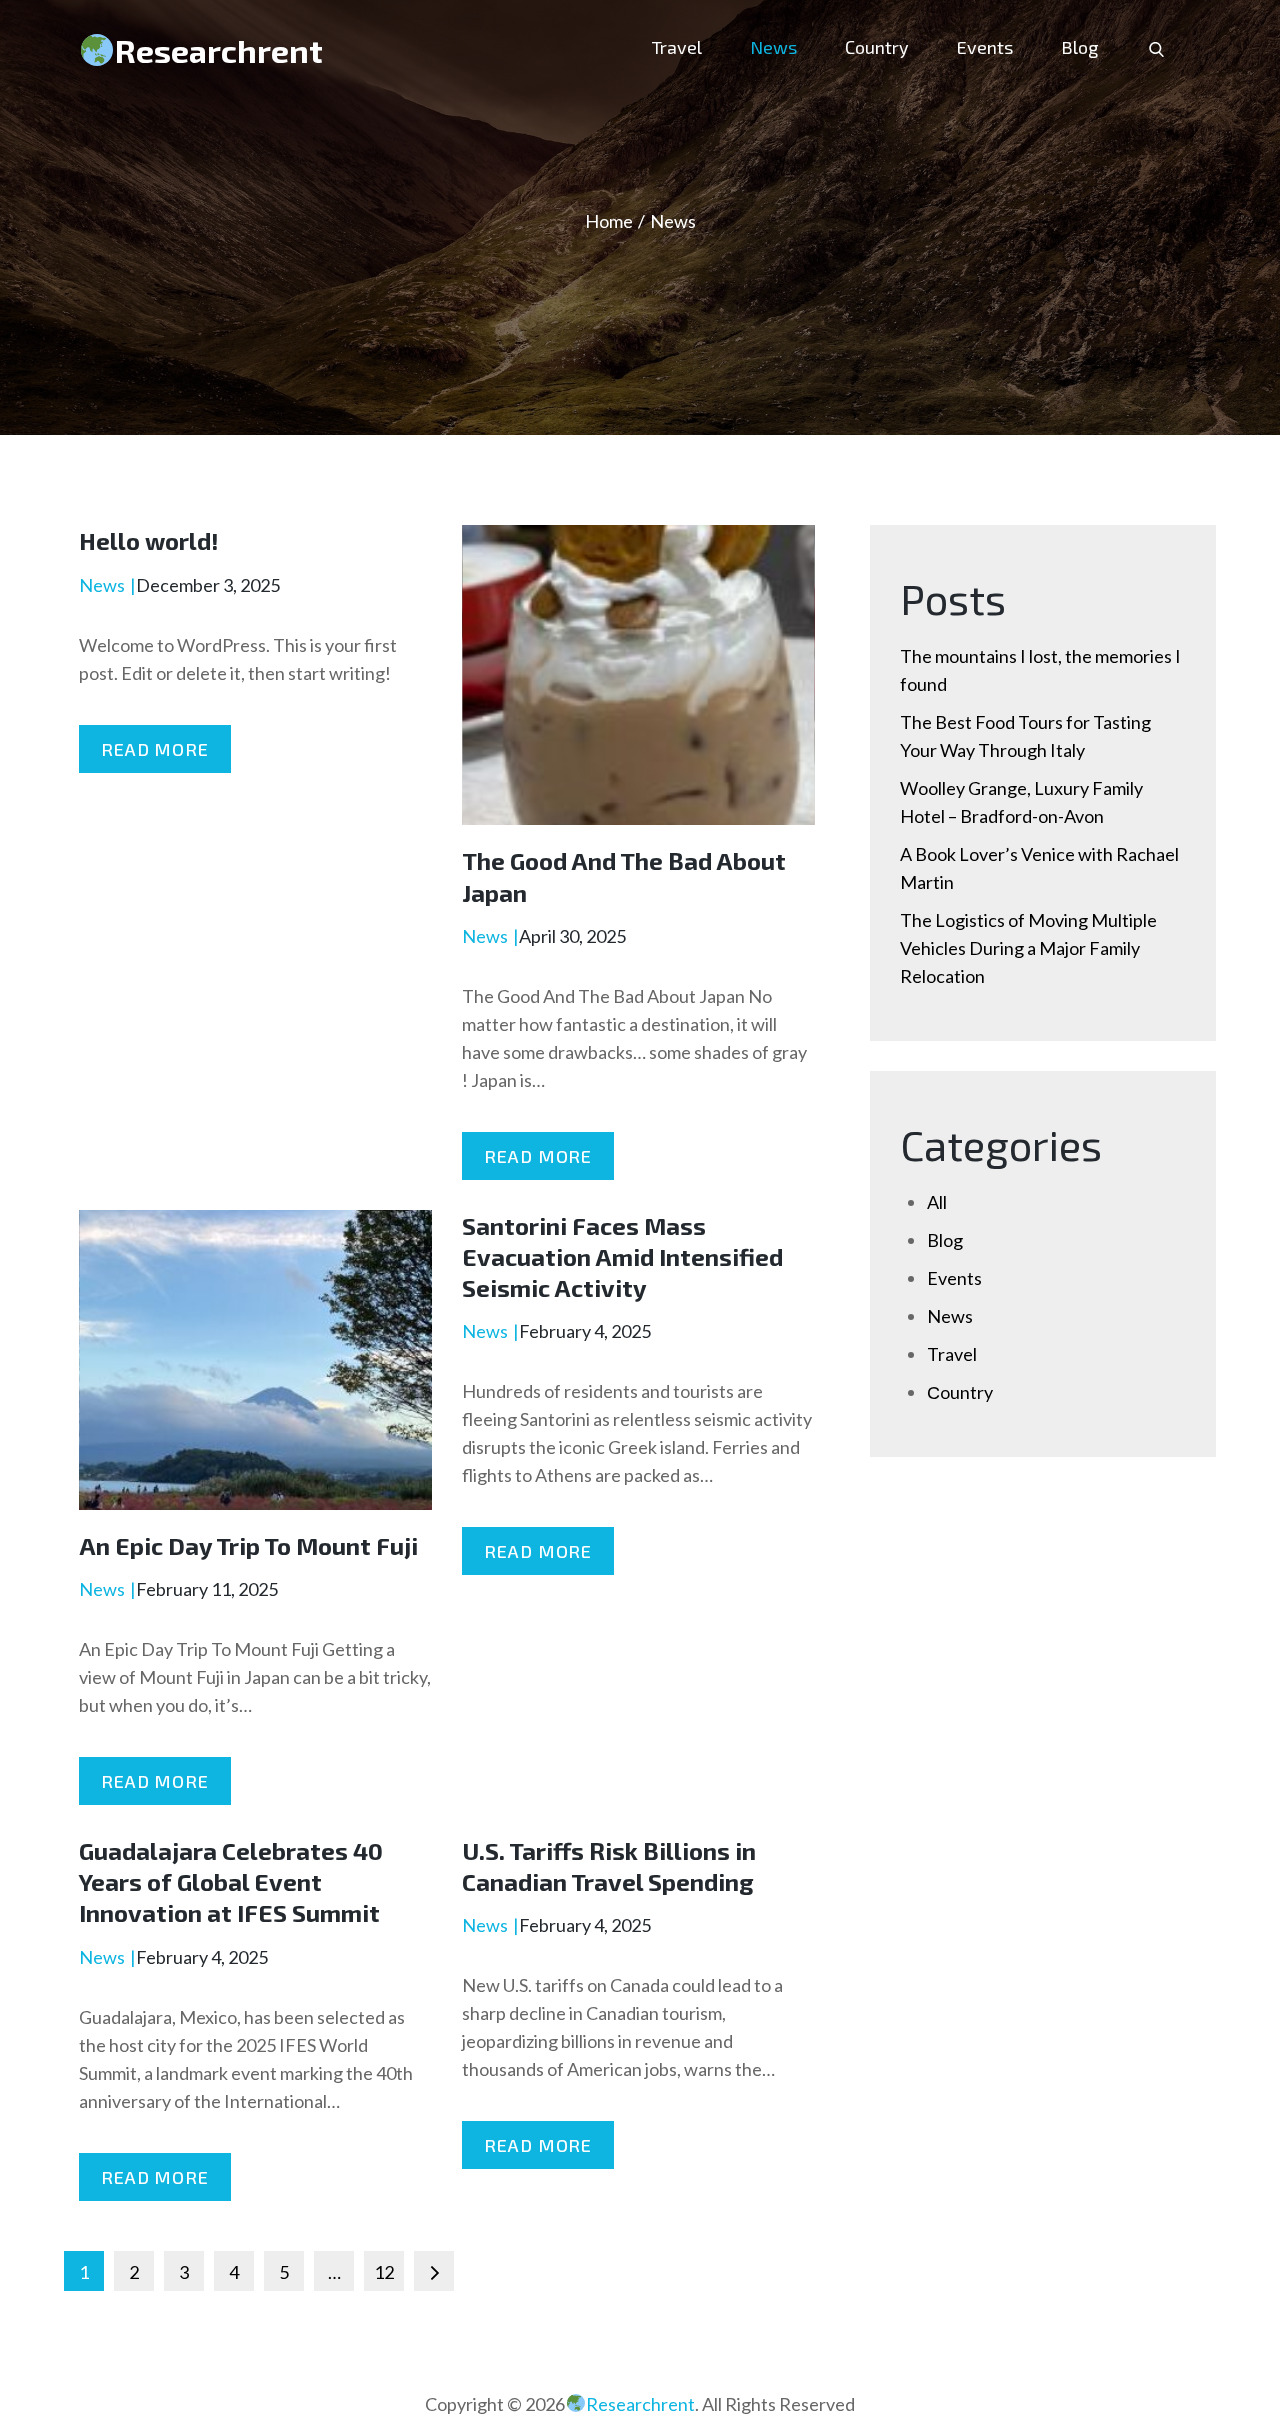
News (773, 47)
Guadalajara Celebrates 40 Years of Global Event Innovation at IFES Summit (231, 1881)
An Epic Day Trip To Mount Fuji (248, 1545)
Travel (677, 47)
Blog (1079, 47)
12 (384, 2272)
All (937, 1202)
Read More (155, 749)
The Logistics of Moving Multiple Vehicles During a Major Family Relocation (1028, 948)
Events (985, 47)
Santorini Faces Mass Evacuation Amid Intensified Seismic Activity (622, 1256)
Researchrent (219, 50)
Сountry (877, 47)
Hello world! (149, 540)
